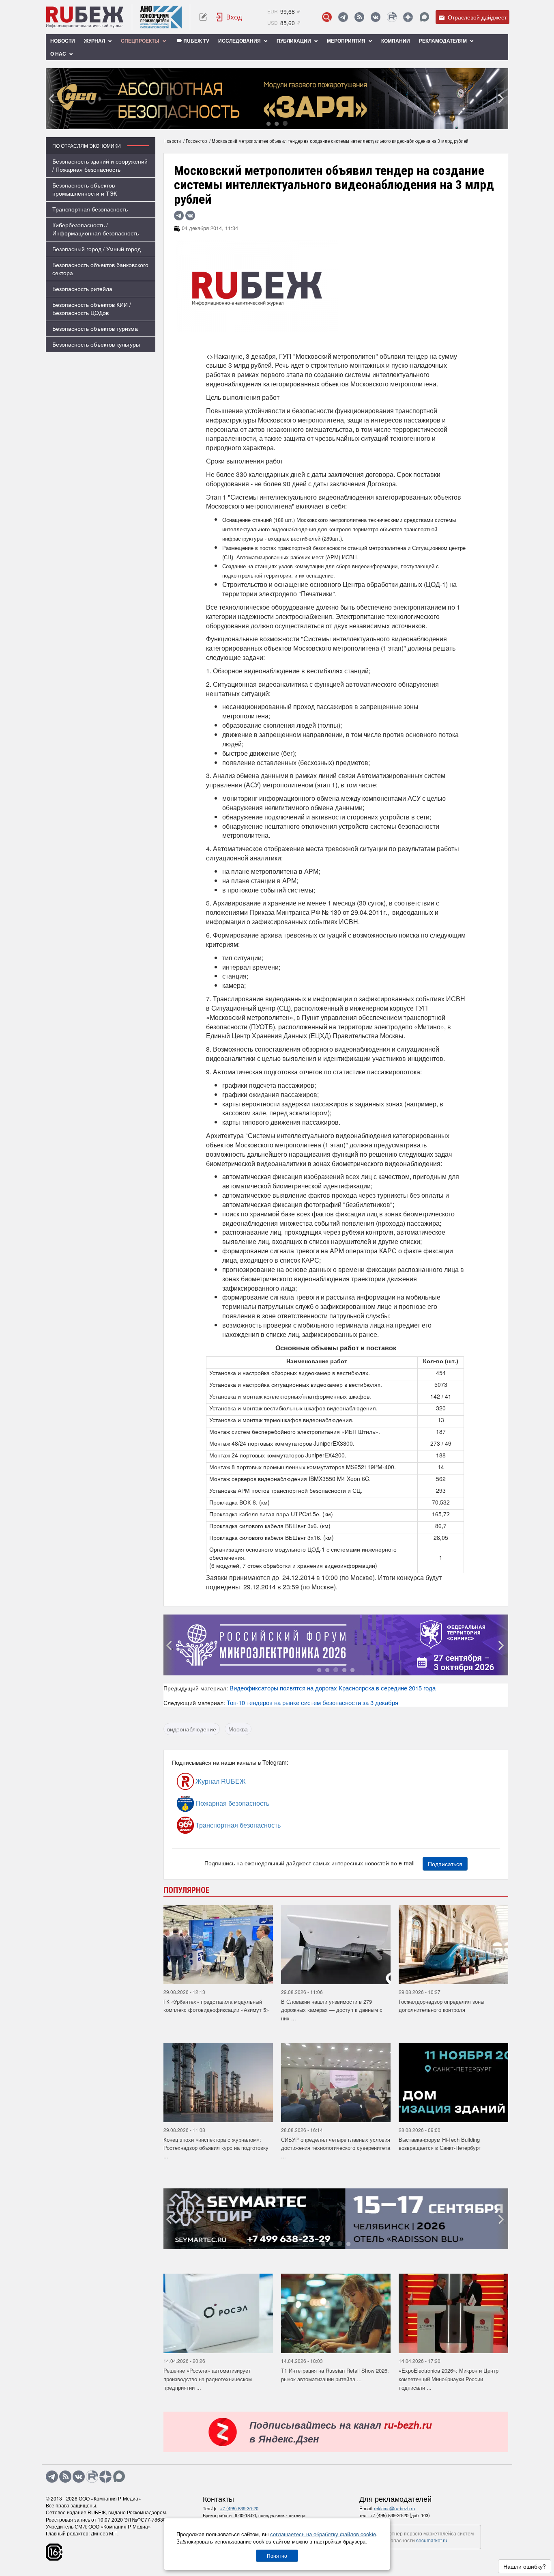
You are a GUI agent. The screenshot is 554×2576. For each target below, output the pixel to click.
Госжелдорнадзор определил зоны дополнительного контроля (441, 2006)
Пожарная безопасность (232, 1803)
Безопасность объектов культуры (96, 344)
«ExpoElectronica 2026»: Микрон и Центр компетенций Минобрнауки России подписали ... (449, 2379)
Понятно (277, 2556)
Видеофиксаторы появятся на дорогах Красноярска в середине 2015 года (333, 1688)
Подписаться (445, 1864)
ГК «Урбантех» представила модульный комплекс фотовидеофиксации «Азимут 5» (216, 2006)
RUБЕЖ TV (196, 41)
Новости (63, 41)
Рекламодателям (443, 41)
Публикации (294, 41)
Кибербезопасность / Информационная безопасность (96, 229)
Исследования (240, 41)
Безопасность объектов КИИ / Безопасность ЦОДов (92, 308)
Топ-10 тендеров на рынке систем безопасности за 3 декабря (312, 1702)
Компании (396, 41)
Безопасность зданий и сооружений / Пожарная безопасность (100, 165)
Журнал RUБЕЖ (220, 1781)
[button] (268, 123)
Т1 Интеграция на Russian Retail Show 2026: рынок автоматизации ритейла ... (335, 2375)
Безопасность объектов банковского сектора (100, 269)
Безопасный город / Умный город (97, 249)
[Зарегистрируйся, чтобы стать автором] (203, 17)
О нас (59, 54)
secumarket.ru (432, 2540)
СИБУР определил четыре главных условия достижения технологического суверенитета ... (336, 2148)
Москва (238, 1729)
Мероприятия (347, 41)
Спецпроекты (141, 41)
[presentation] (52, 99)
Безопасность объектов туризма (95, 328)
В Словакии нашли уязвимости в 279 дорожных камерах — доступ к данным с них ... (332, 2010)
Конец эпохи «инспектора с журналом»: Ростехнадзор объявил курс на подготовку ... (216, 2148)
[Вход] (229, 17)
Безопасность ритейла (82, 289)
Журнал (95, 41)
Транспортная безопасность (90, 209)
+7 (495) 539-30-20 (239, 2508)
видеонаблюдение (192, 1729)
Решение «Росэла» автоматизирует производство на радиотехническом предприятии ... (208, 2379)
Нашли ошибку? (525, 2566)
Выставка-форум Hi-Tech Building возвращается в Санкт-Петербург (440, 2144)
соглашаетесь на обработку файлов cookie (323, 2534)
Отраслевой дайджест (476, 17)
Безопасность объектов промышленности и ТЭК (85, 189)
